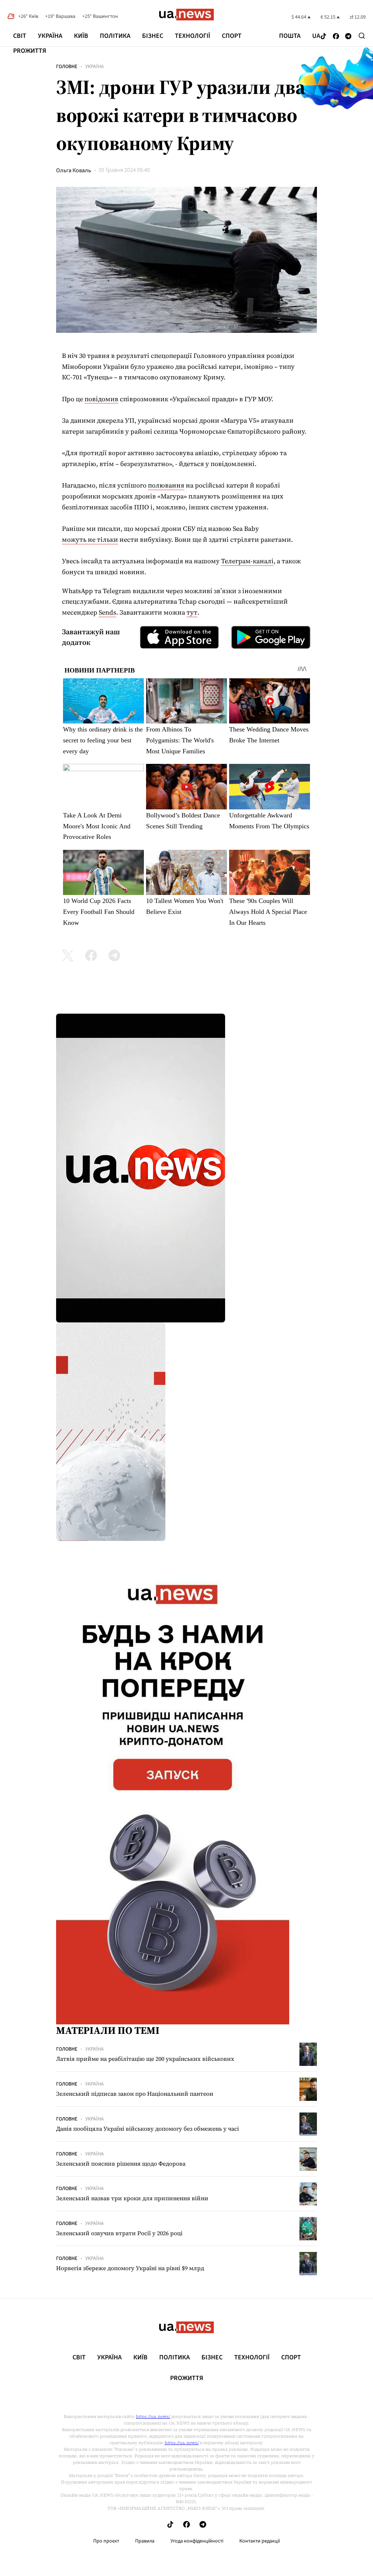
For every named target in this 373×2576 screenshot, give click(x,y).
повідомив (101, 399)
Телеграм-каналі (247, 561)
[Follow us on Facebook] (336, 37)
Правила (145, 2541)
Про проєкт (106, 2541)
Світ (20, 36)
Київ (81, 36)
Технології (193, 36)
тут (192, 612)
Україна (50, 36)
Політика (115, 36)
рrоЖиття (30, 51)
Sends (107, 612)
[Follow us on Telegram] (348, 37)
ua (316, 36)
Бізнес (153, 36)
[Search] (362, 36)
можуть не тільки (90, 539)
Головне (67, 67)
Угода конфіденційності (197, 2541)
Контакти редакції (260, 2541)
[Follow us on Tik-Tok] (323, 37)
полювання (166, 485)
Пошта (290, 36)
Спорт (232, 36)
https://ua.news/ (153, 2417)
